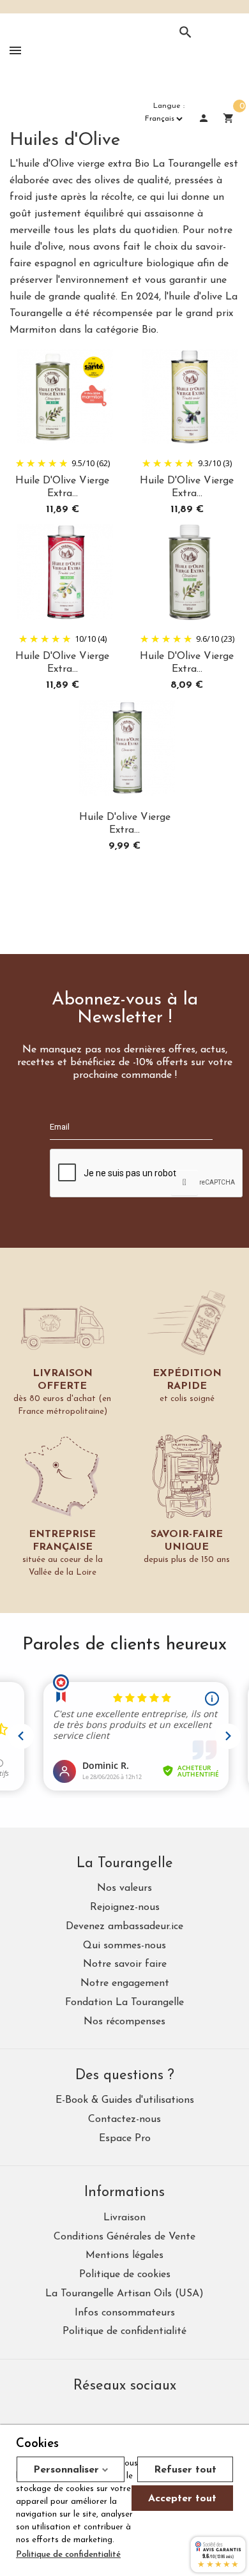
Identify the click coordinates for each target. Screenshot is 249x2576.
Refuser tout (185, 2470)
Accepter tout (182, 2499)
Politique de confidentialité (68, 2555)
